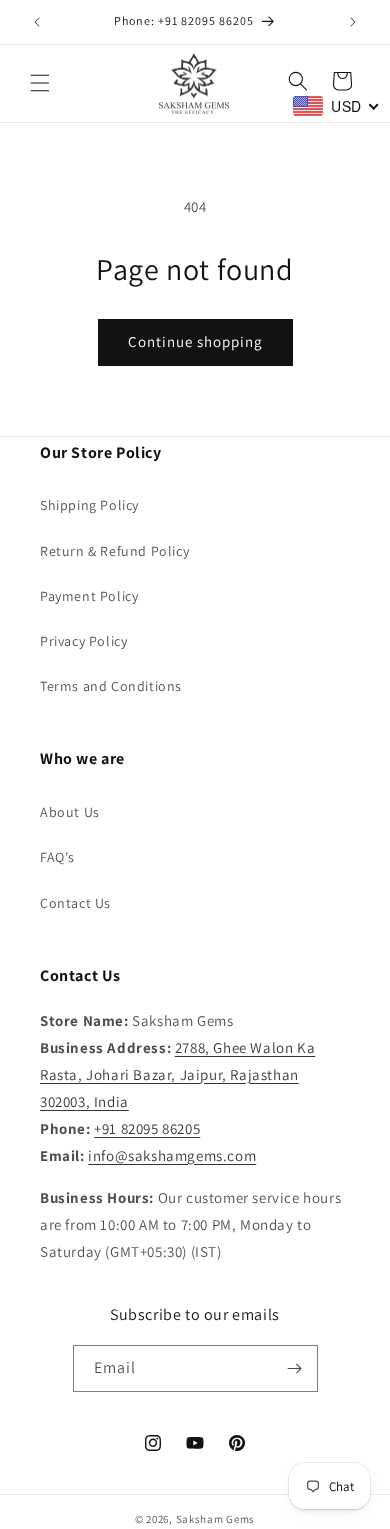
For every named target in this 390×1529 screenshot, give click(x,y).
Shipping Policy (89, 505)
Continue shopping (195, 341)
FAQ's (57, 857)
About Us (70, 812)
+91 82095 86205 (147, 1128)
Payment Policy (89, 596)
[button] (40, 83)
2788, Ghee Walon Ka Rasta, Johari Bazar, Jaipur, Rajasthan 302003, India (177, 1074)
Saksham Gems (215, 1519)
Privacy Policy (83, 641)
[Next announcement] (353, 22)
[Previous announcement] (37, 22)
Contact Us (75, 903)
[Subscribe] (295, 1368)
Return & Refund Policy (114, 551)
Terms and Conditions (111, 686)
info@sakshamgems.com (172, 1155)
